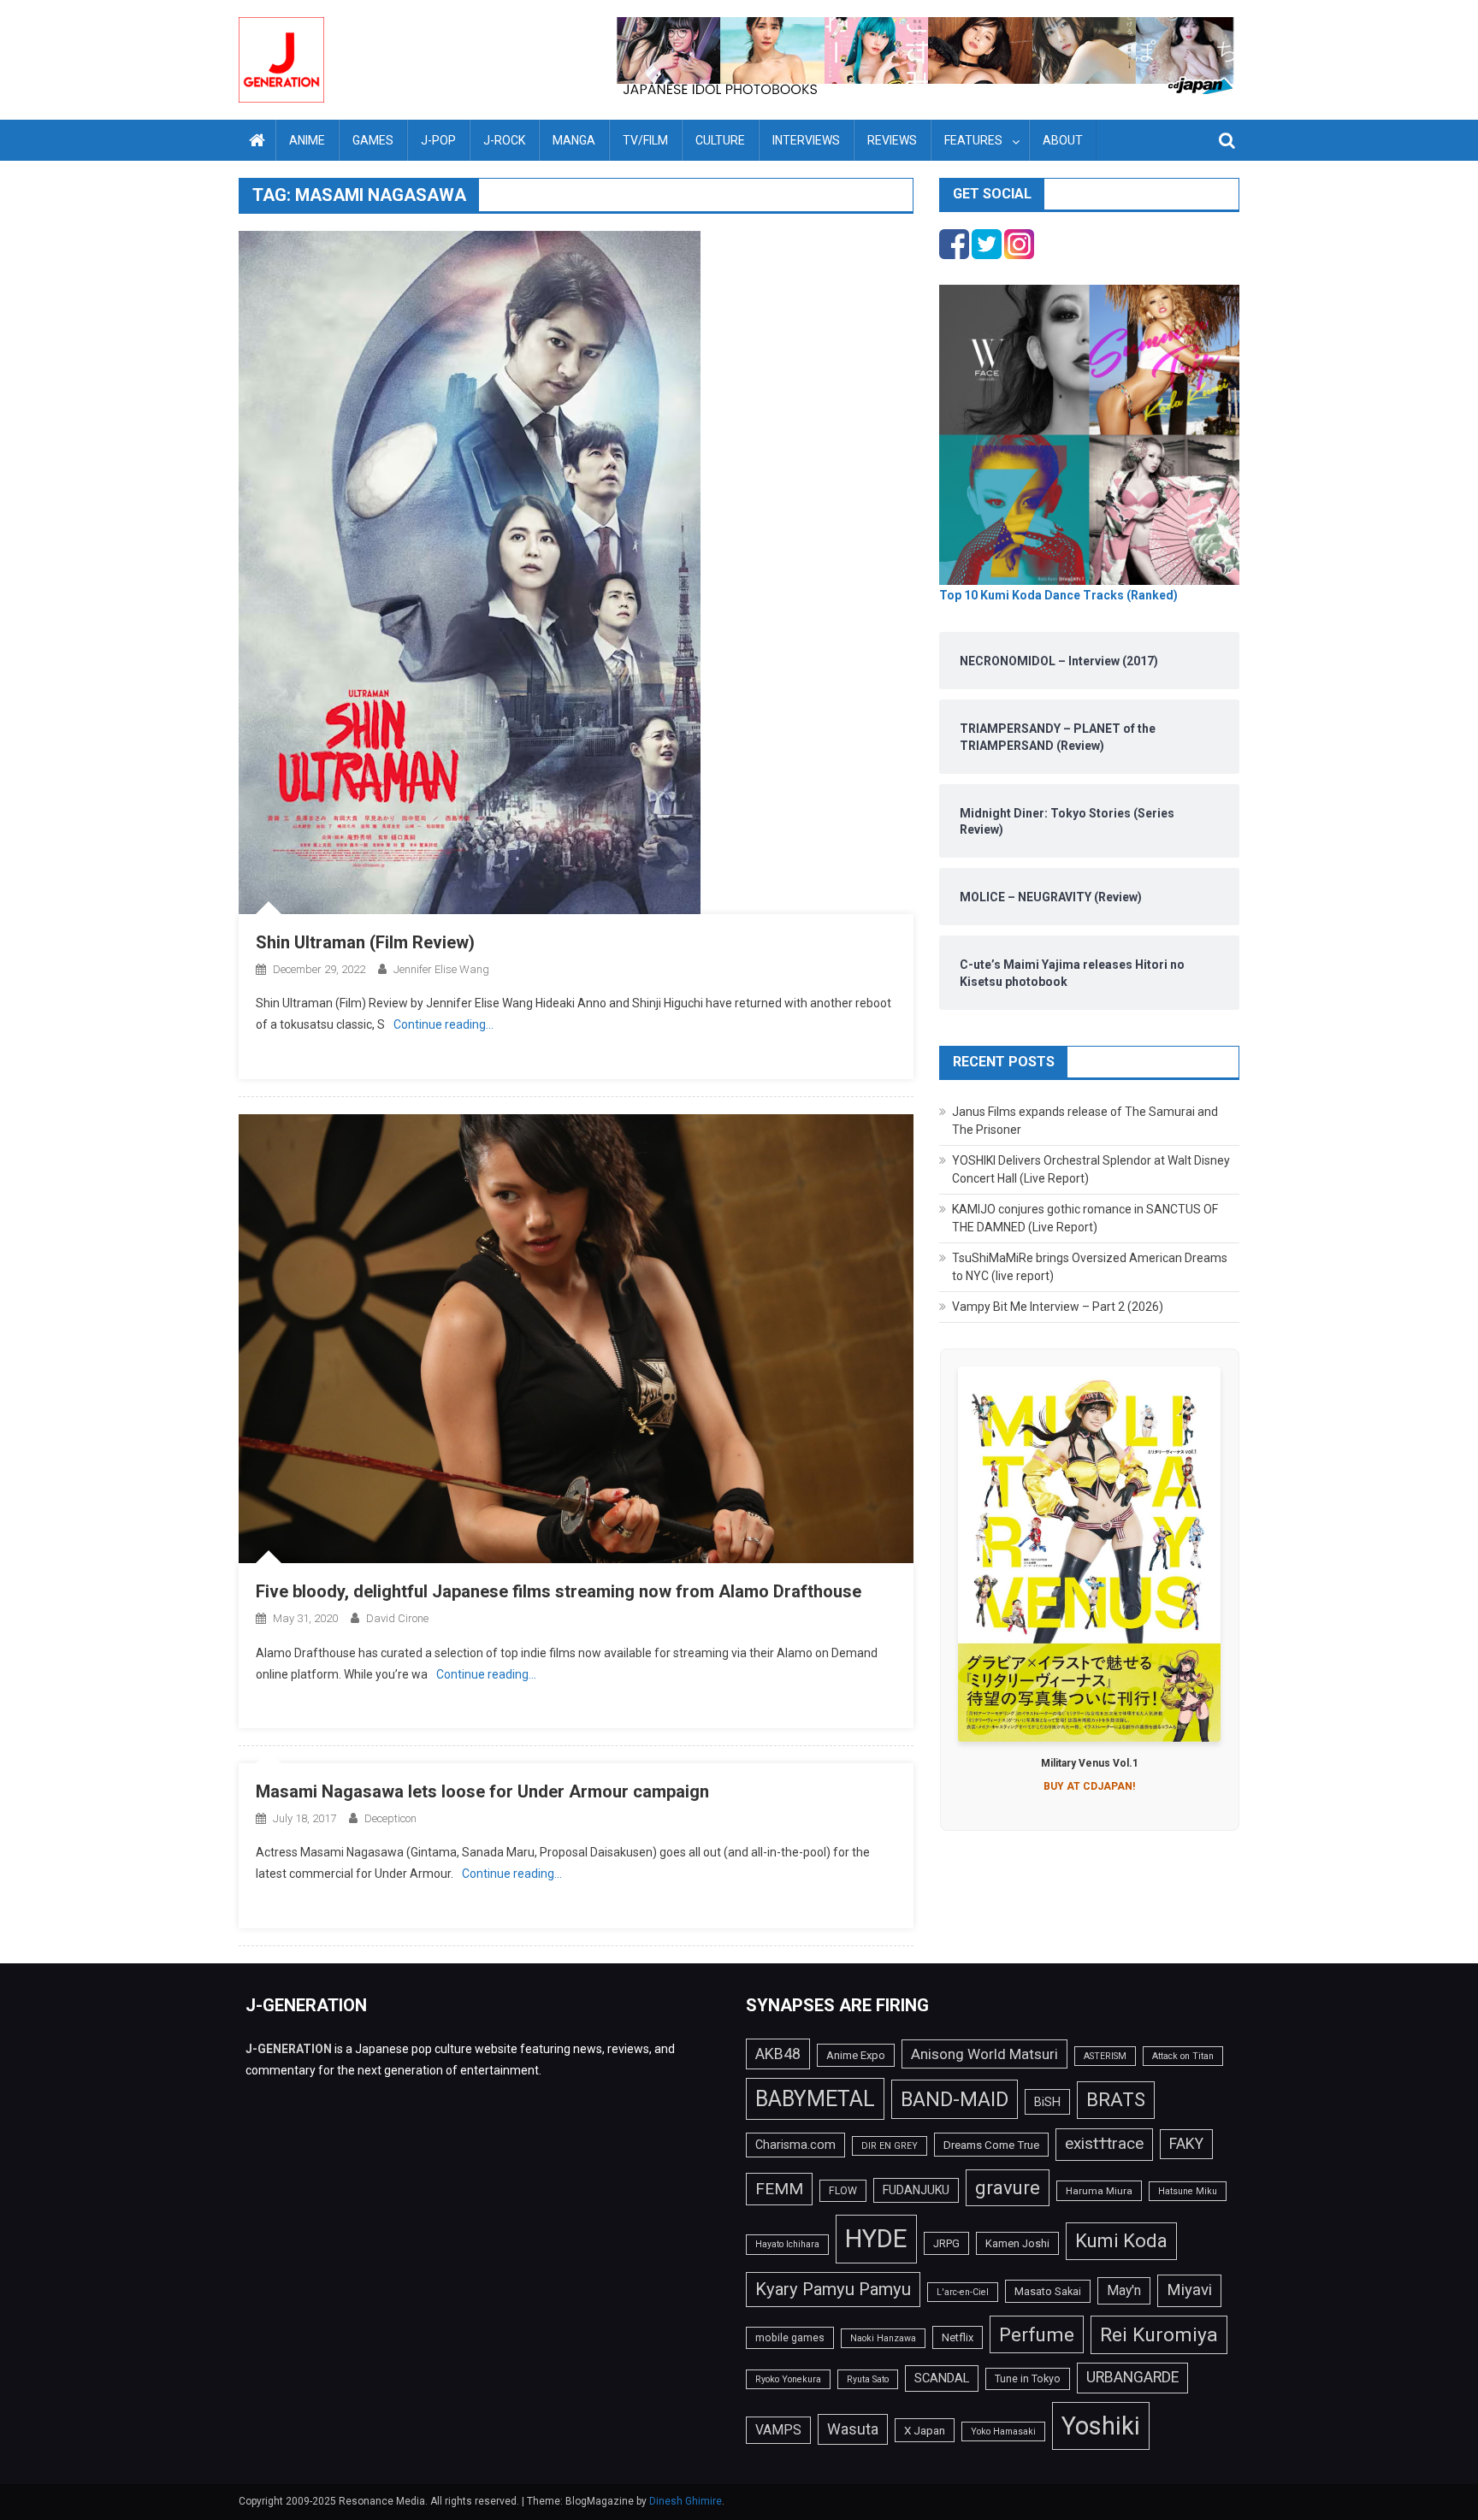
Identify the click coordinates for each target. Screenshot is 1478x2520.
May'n (1124, 2290)
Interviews (806, 140)
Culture (720, 140)
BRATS (1116, 2099)
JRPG (946, 2243)
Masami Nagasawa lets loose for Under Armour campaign (482, 1791)
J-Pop (438, 140)
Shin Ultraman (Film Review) (365, 942)
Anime (307, 140)
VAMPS (778, 2430)
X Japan (925, 2430)
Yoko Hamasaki (1003, 2431)
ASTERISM (1105, 2056)
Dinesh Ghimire (686, 2501)
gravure (1008, 2187)
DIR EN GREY (890, 2146)
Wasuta (853, 2429)
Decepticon (390, 1818)
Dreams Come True (991, 2145)
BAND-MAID (955, 2099)
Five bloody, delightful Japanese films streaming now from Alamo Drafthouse (559, 1591)
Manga (574, 140)
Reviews (892, 140)
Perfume (1037, 2334)
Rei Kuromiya (1159, 2335)
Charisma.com (795, 2145)
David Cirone (397, 1618)
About (1063, 140)
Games (373, 140)
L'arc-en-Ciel (963, 2292)
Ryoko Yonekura (788, 2379)
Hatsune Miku (1188, 2191)
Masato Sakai (1048, 2291)
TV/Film (645, 140)
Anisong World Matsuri (984, 2054)
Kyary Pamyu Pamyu (833, 2289)
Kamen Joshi (1017, 2243)
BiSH (1047, 2102)
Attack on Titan (1183, 2056)
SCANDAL (942, 2378)
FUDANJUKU (916, 2190)
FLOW (843, 2191)
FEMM (779, 2189)
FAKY (1186, 2144)
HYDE (876, 2239)
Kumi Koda (1121, 2240)
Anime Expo (856, 2055)
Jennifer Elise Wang (441, 969)
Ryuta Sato (868, 2379)
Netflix (958, 2337)
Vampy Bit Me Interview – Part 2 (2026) (1058, 1307)
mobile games (790, 2338)
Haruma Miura (1099, 2191)
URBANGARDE (1132, 2377)
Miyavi (1189, 2290)
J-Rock (504, 140)
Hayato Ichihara (787, 2244)
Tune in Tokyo (1028, 2379)
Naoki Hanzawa (883, 2338)
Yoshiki (1101, 2426)
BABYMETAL (815, 2099)
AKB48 (778, 2054)
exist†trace (1104, 2144)
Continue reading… (443, 1024)
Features (973, 140)
